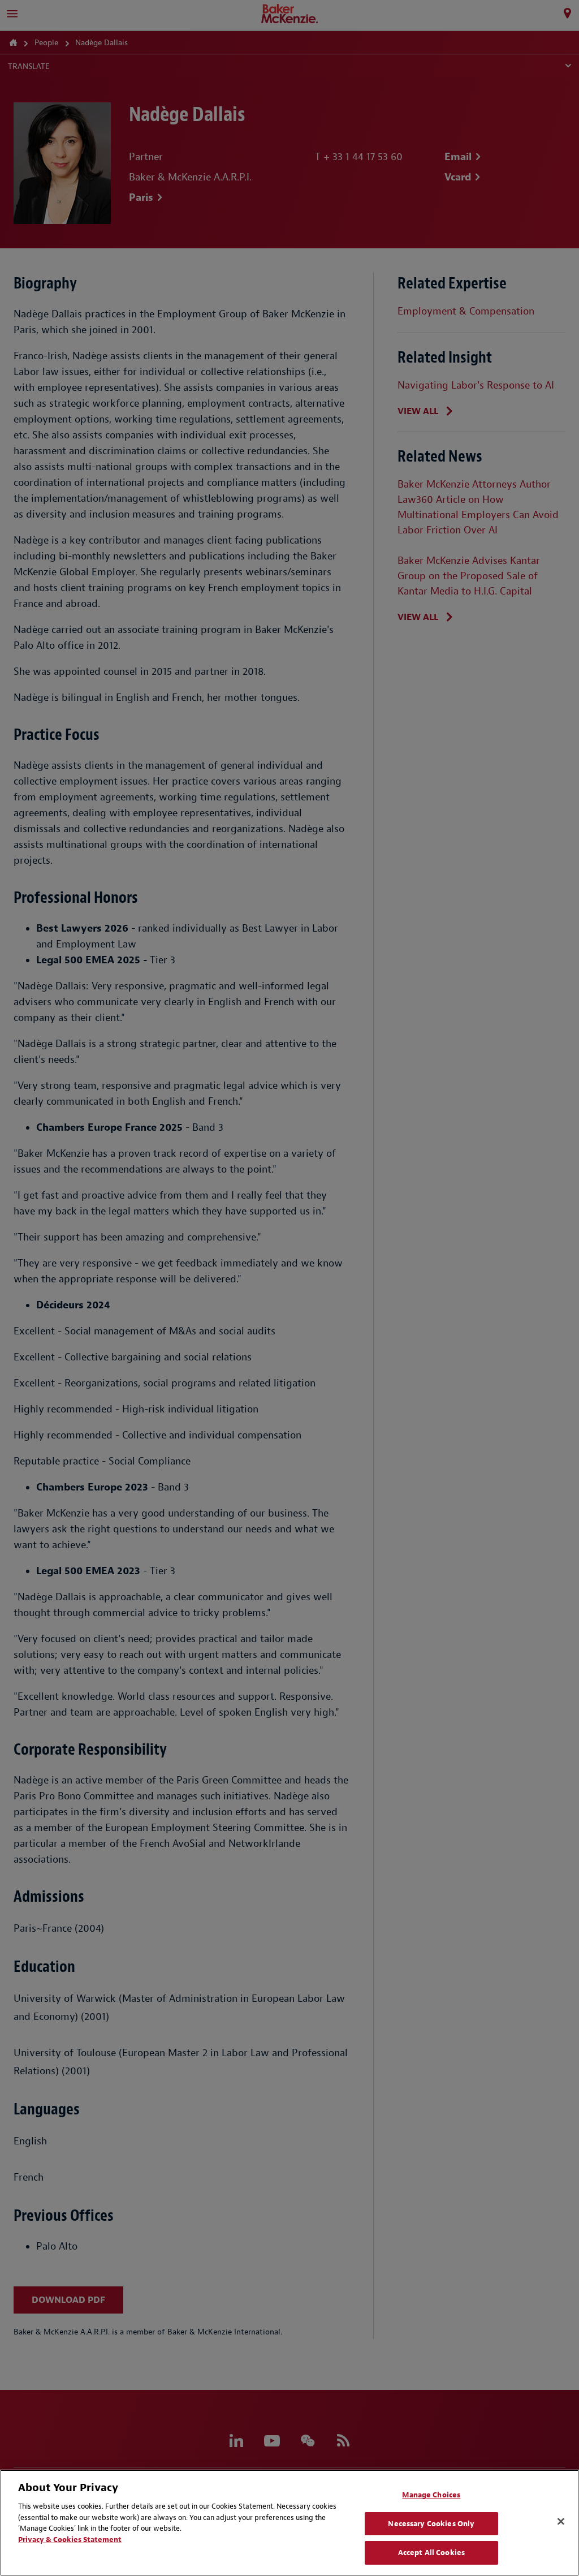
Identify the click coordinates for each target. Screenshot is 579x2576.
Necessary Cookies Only (431, 2524)
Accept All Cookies (431, 2553)
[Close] (561, 2522)
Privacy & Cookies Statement (70, 2540)
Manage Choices (431, 2495)
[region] (289, 2523)
